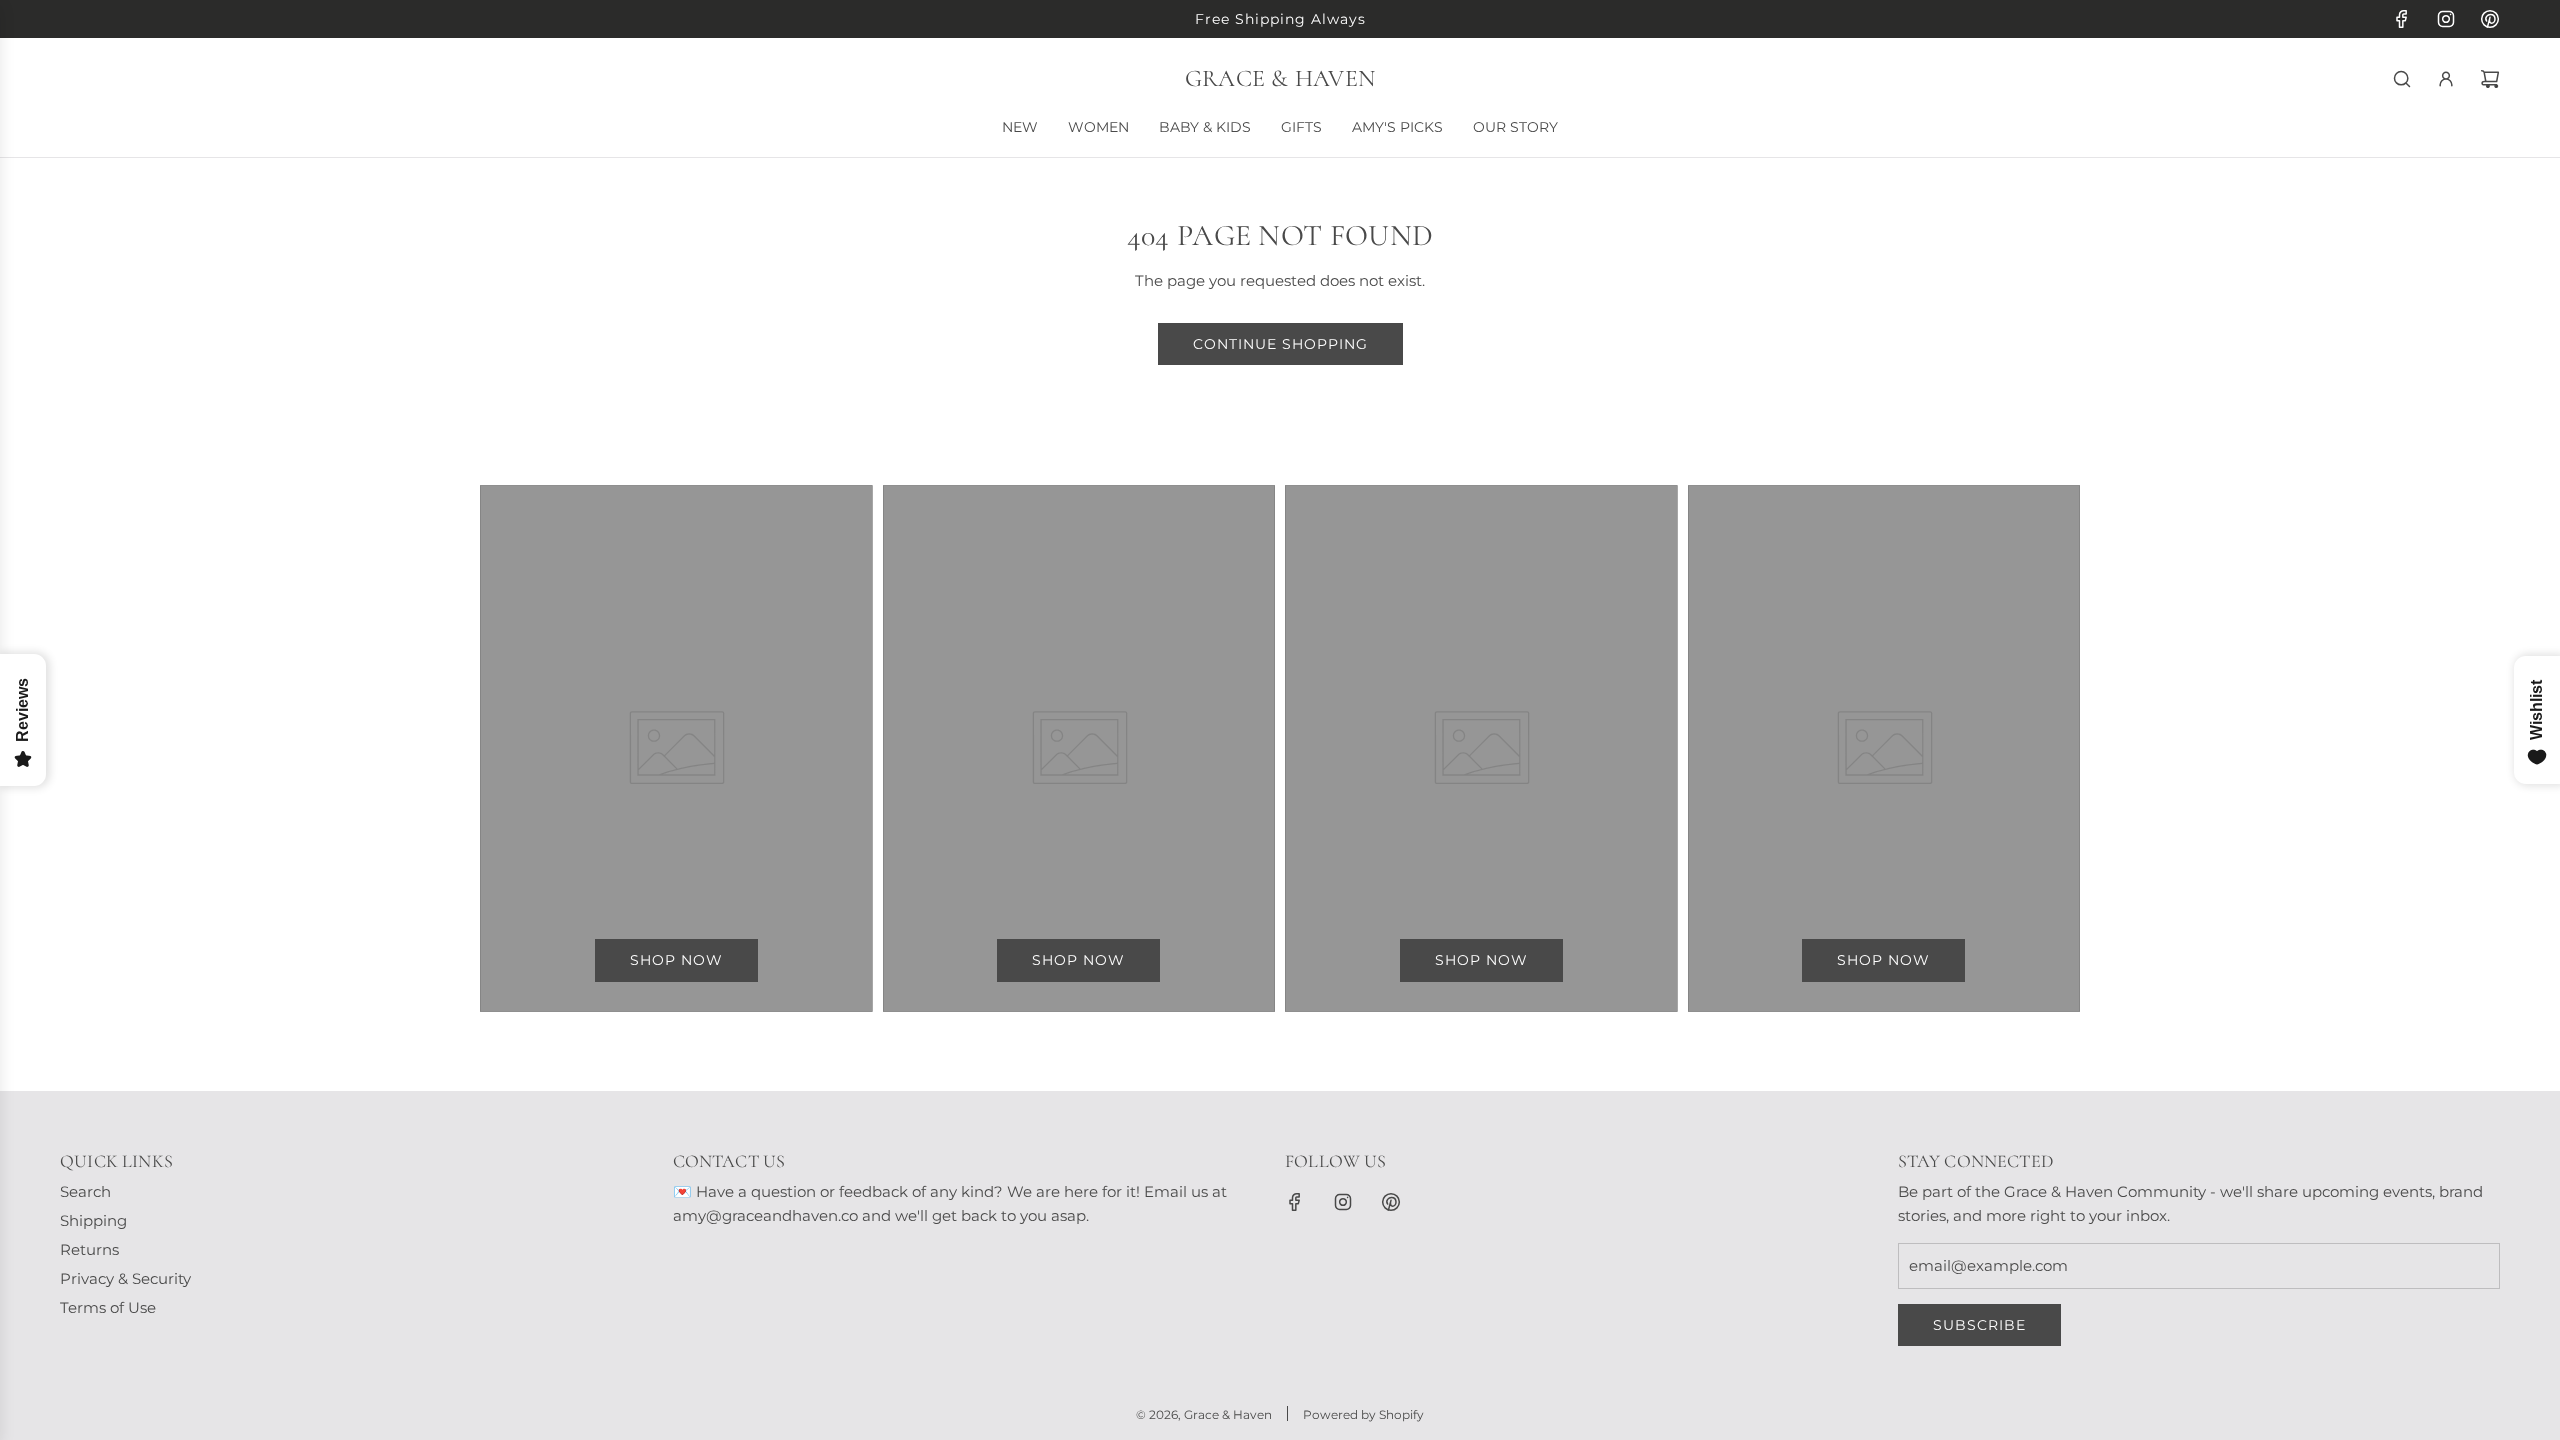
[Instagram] (2446, 19)
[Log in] (2446, 79)
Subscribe (1979, 1325)
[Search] (2402, 79)
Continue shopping (1280, 344)
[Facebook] (2402, 19)
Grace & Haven (1280, 79)
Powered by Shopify (1363, 1414)
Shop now (676, 960)
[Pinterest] (2490, 19)
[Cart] (2490, 79)
